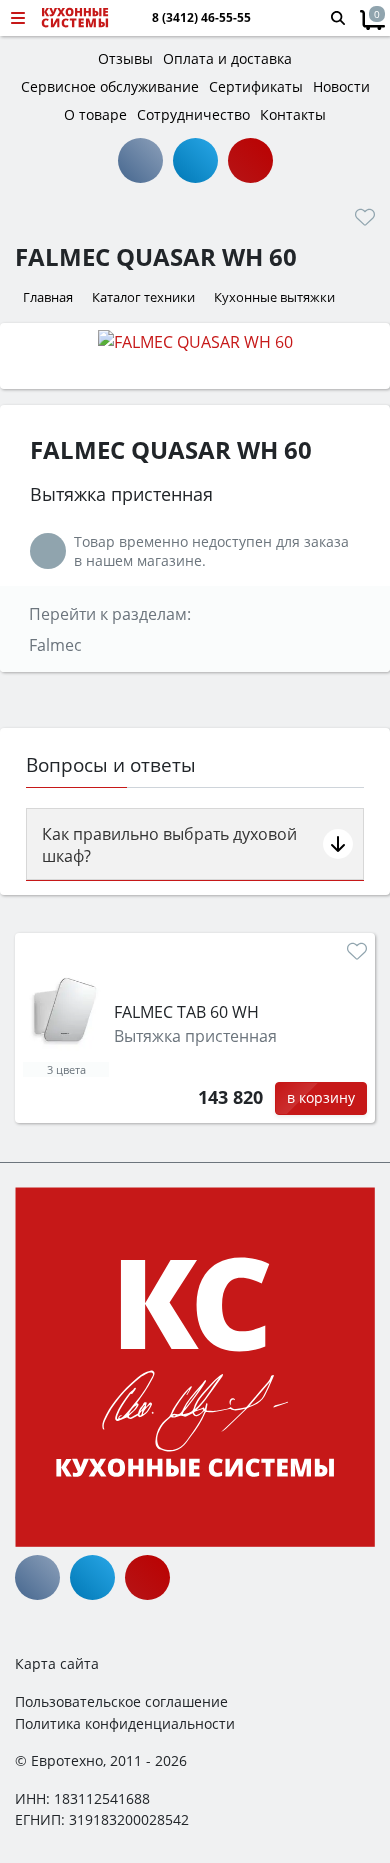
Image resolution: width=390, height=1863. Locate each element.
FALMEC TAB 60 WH (186, 1012)
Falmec (55, 645)
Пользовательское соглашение (121, 1701)
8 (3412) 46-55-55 (201, 18)
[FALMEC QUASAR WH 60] (195, 341)
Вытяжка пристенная (195, 1036)
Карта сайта (57, 1663)
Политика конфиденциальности (125, 1723)
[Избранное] (365, 217)
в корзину (321, 1097)
